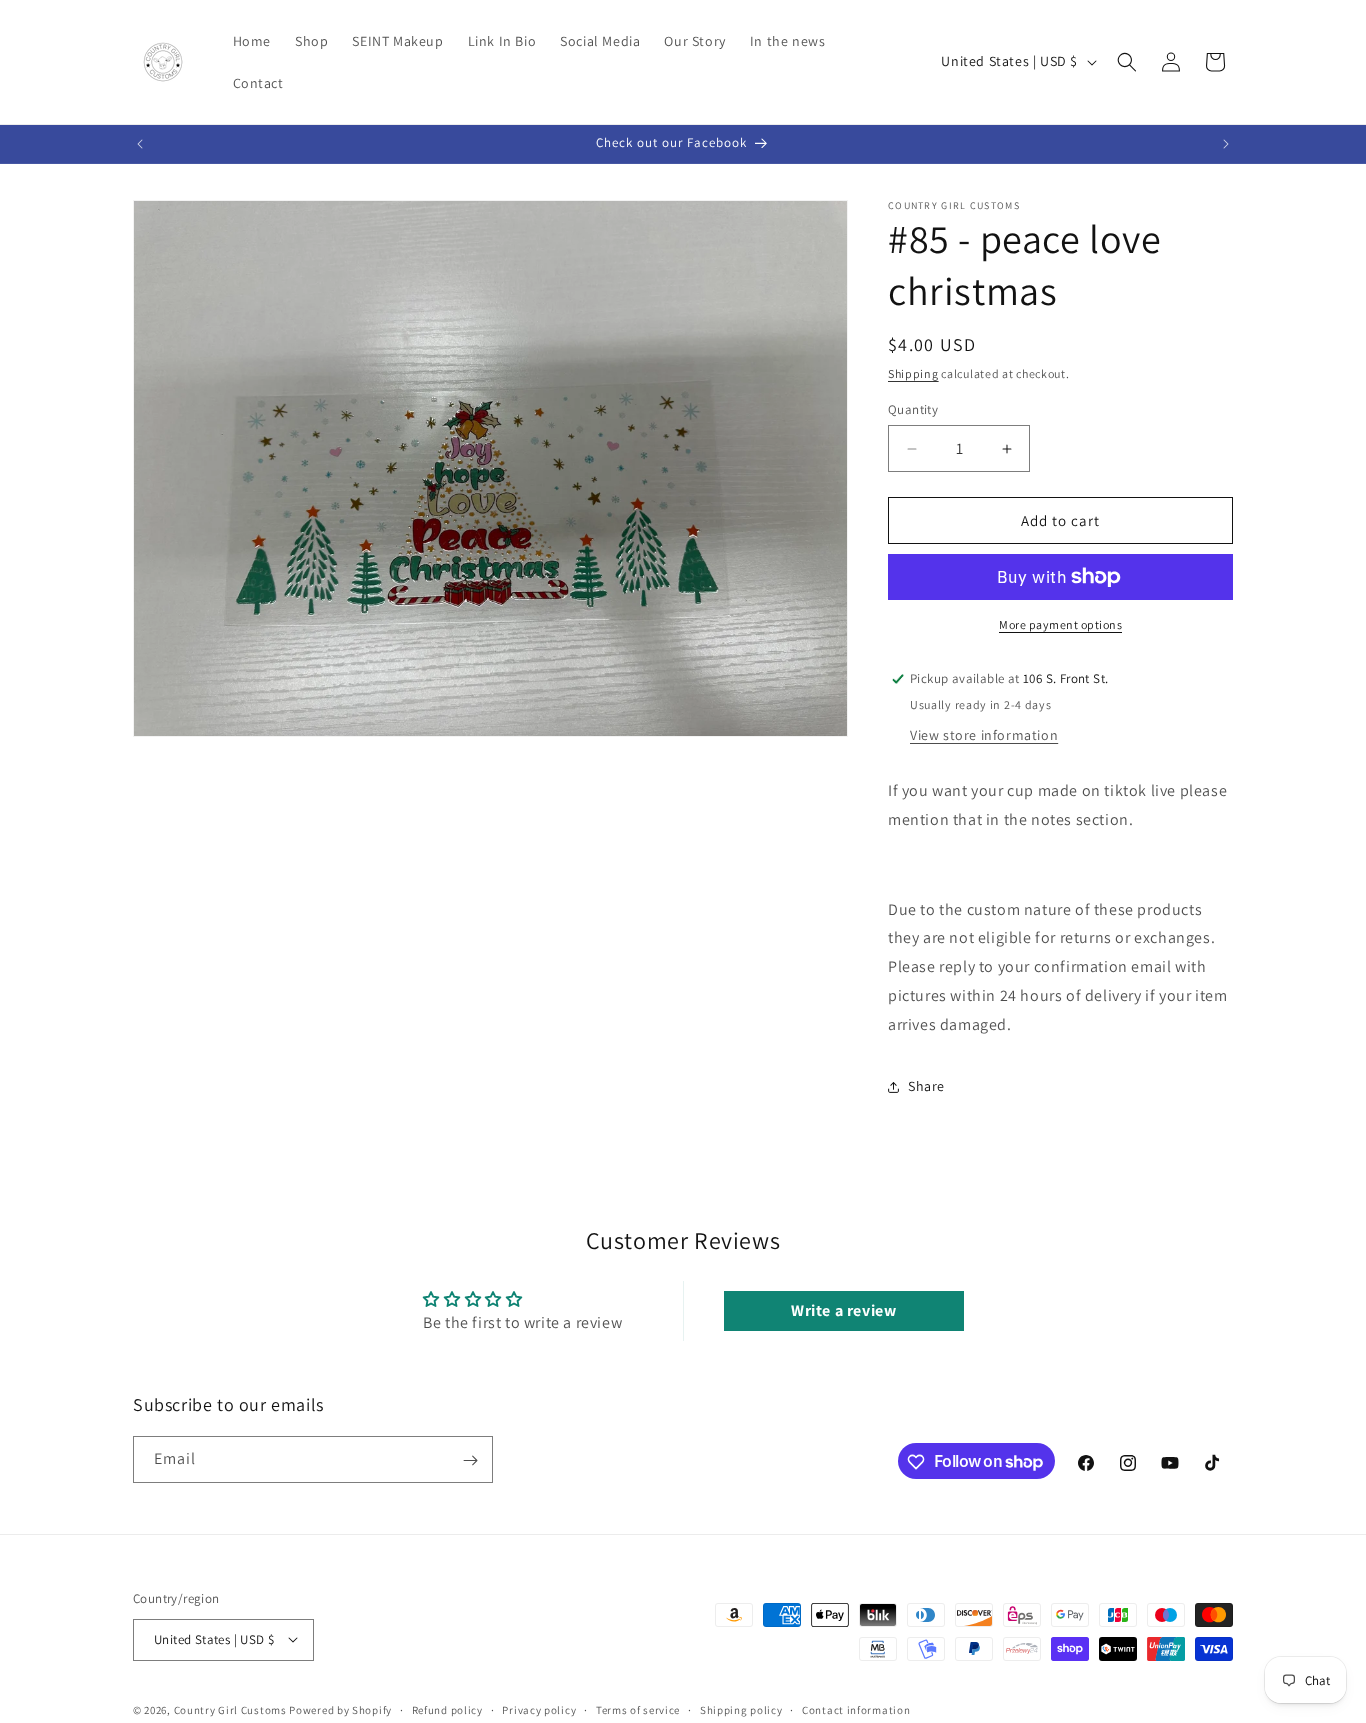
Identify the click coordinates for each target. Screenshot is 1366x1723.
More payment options (1060, 624)
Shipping (913, 373)
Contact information (856, 1709)
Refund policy (447, 1709)
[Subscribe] (470, 1460)
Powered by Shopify (340, 1709)
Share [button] (926, 1086)
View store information (984, 735)
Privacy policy (539, 1709)
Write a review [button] (843, 1310)
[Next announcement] (1226, 144)
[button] (1127, 62)
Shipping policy (741, 1709)
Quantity (913, 409)
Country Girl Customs (230, 1709)
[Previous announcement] (140, 144)
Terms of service (638, 1709)
